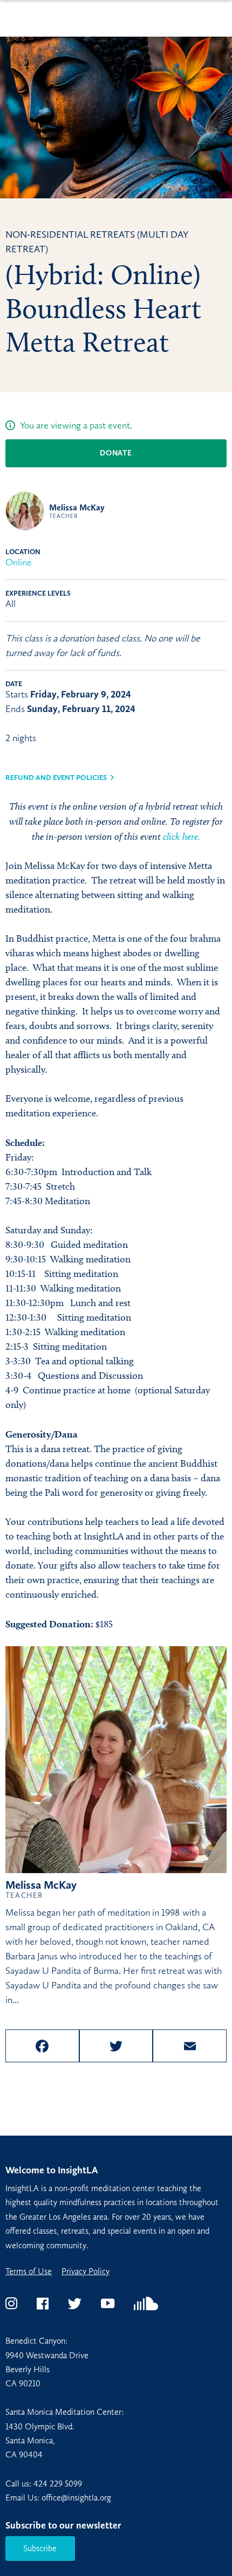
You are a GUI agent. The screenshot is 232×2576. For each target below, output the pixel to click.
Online (19, 562)
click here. (182, 836)
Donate (116, 453)
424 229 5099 (58, 2484)
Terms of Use (29, 2271)
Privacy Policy (86, 2271)
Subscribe (40, 2548)
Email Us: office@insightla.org (58, 2498)
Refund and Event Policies (56, 778)
